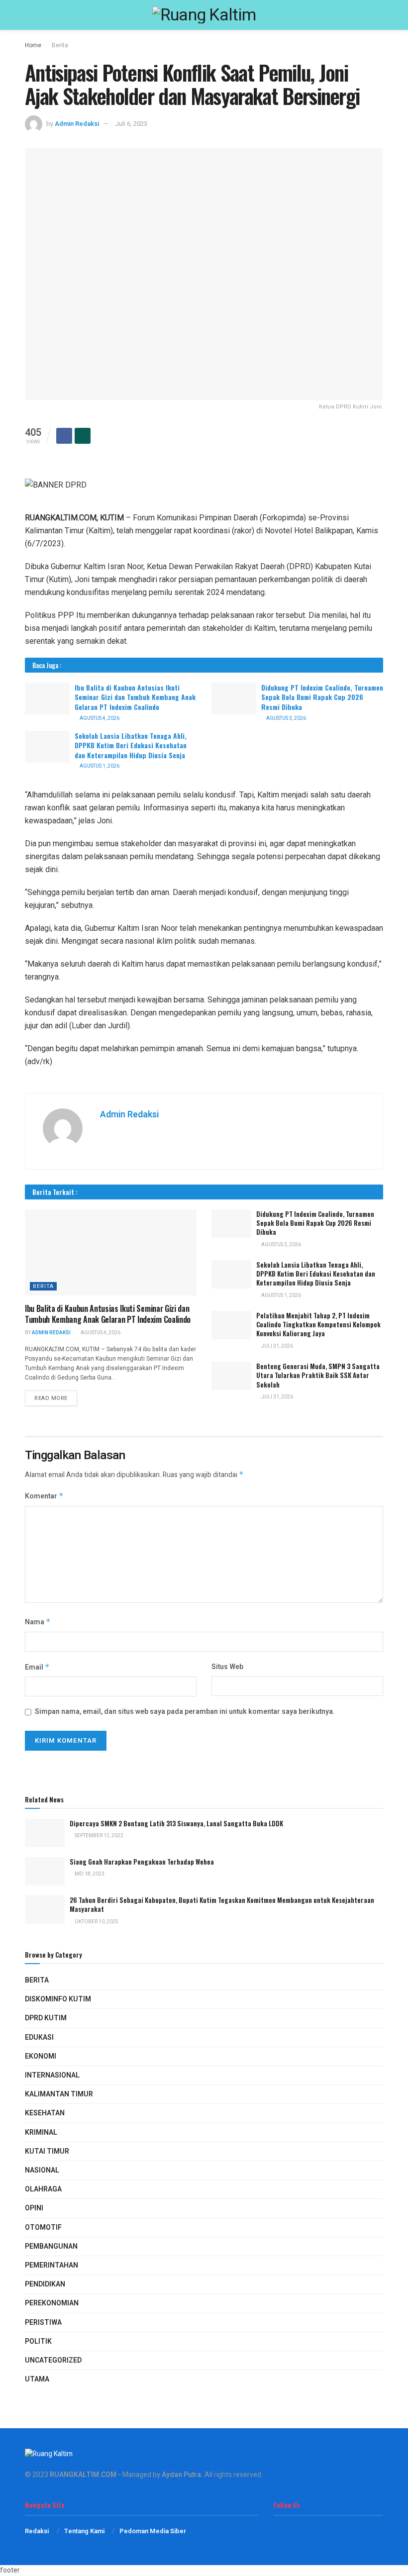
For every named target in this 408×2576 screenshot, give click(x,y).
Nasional (42, 2170)
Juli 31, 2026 (277, 1346)
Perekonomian (52, 2303)
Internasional (52, 2075)
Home (33, 45)
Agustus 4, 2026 (99, 718)
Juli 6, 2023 (131, 124)
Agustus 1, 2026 (99, 766)
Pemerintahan (51, 2265)
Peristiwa (43, 2323)
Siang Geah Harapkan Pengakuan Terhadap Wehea (142, 1862)
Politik (38, 2341)
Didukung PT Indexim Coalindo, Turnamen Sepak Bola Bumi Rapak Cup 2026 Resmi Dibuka (322, 697)
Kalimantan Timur (59, 2094)
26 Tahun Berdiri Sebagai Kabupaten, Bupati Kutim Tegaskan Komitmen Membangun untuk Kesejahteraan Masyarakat (222, 1904)
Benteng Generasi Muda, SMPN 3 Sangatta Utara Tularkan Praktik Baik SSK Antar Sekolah (318, 1375)
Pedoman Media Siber (153, 2531)
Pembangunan (51, 2246)
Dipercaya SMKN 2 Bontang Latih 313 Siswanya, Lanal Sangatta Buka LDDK (176, 1823)
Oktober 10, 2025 (96, 1922)
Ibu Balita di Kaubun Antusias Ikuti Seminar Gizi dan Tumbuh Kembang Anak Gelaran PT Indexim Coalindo (135, 697)
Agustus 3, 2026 (286, 718)
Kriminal (41, 2132)
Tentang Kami (84, 2531)
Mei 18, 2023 (89, 1874)
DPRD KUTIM (46, 2018)
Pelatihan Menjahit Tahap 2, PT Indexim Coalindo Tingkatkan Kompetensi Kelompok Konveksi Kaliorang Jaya (318, 1324)
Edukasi (39, 2037)
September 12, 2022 (99, 1836)
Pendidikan (45, 2284)
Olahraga (43, 2189)
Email (37, 1667)
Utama (37, 2379)
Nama (38, 1622)
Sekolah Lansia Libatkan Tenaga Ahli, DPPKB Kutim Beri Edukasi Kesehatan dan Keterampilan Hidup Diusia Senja (131, 745)
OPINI (34, 2208)
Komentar (44, 1496)
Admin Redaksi (77, 124)
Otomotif (43, 2228)
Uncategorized (53, 2360)
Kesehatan (45, 2113)
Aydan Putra (181, 2475)
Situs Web (227, 1667)
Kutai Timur (47, 2151)
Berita (60, 45)
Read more (51, 1398)
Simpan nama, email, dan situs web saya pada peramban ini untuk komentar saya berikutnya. (185, 1712)
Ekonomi (41, 2056)
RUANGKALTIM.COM (83, 2475)
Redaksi (37, 2531)
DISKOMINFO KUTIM (58, 1999)
